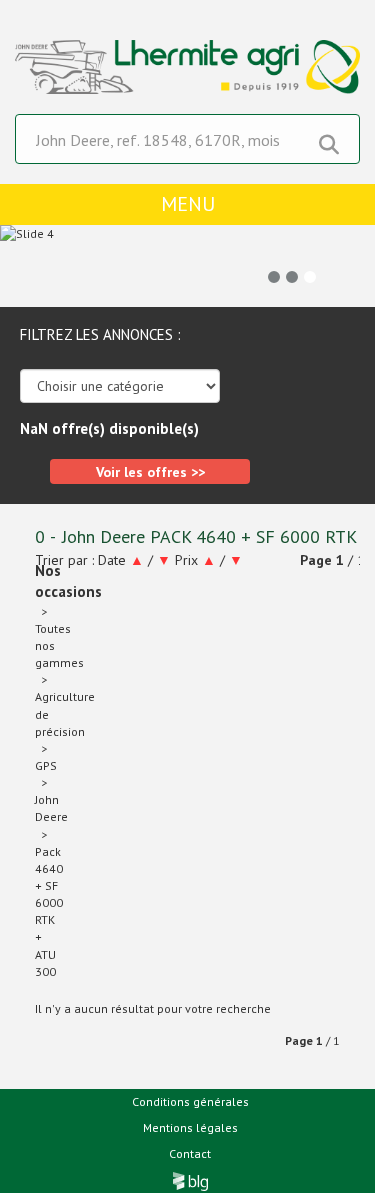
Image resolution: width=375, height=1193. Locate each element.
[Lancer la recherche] (329, 140)
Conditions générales (190, 1101)
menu (188, 204)
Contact (190, 1153)
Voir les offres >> (150, 472)
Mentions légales (190, 1127)
